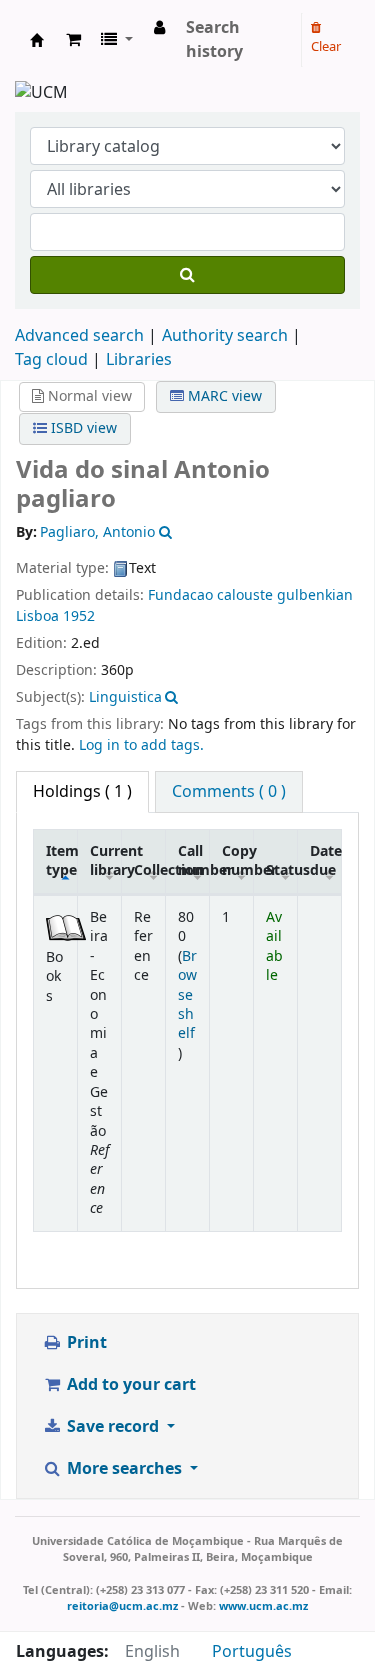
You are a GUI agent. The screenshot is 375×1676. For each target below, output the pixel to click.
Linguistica (125, 697)
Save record (113, 1427)
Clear (326, 46)
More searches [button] (124, 1469)
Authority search (225, 336)
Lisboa (37, 616)
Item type (62, 861)
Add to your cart (129, 1385)
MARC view (223, 396)
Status (282, 870)
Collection (150, 870)
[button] (73, 40)
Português (252, 1652)
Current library (106, 861)
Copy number (238, 861)
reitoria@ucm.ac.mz (122, 1606)
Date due (326, 861)
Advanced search (79, 336)
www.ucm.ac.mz (263, 1606)
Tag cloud (51, 360)
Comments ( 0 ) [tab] (229, 792)
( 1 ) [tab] (82, 792)
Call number (194, 861)
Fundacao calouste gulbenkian (250, 595)
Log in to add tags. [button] (141, 745)
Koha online (37, 40)
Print (85, 1343)
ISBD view (82, 428)
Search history (214, 40)
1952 (79, 616)
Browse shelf (187, 995)
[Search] (187, 275)
